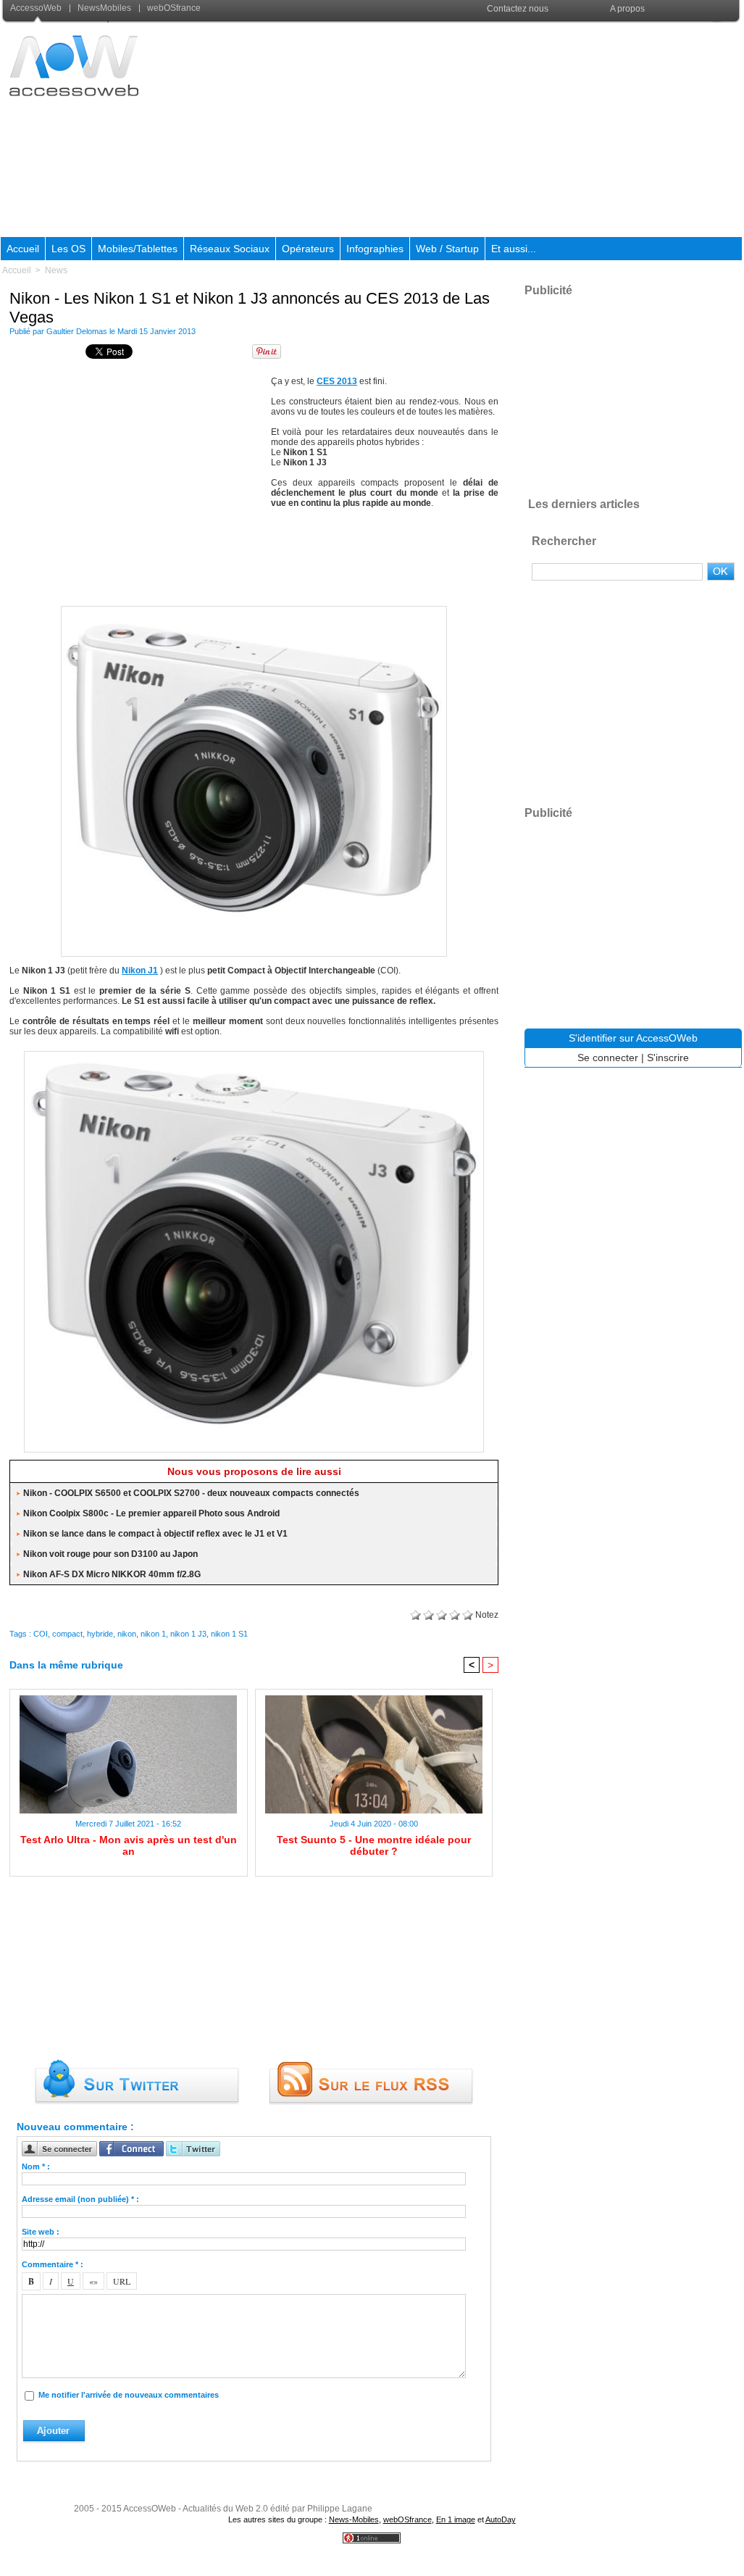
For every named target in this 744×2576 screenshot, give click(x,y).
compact (67, 1634)
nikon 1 (153, 1634)
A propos (627, 9)
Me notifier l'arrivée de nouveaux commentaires (129, 2395)
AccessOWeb (150, 2509)
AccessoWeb (37, 8)
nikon (127, 1634)
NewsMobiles (104, 8)
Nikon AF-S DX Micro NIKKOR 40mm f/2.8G (112, 1574)
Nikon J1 (140, 971)
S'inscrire (668, 1058)
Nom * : (36, 2166)
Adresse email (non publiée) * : (80, 2199)
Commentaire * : (53, 2264)
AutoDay (501, 2519)
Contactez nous (518, 9)
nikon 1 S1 (229, 1634)
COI (41, 1634)
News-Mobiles (354, 2519)
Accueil (23, 249)
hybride (100, 1634)
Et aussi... (514, 249)
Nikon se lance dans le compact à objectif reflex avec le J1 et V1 (155, 1534)
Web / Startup (447, 249)
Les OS (68, 249)
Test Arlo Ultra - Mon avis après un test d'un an (129, 1845)
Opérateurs (308, 249)
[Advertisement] (478, 130)
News (56, 270)
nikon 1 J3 (188, 1634)
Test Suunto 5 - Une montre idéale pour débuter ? (374, 1845)
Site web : (41, 2232)
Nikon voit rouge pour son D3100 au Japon (110, 1554)
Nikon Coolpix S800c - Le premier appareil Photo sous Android (151, 1513)
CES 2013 (337, 381)
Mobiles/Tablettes (138, 249)
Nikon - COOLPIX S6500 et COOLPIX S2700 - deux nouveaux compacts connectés (191, 1493)
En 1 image (456, 2519)
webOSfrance (173, 8)
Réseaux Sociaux (230, 249)
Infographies (375, 249)
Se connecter (608, 1058)
